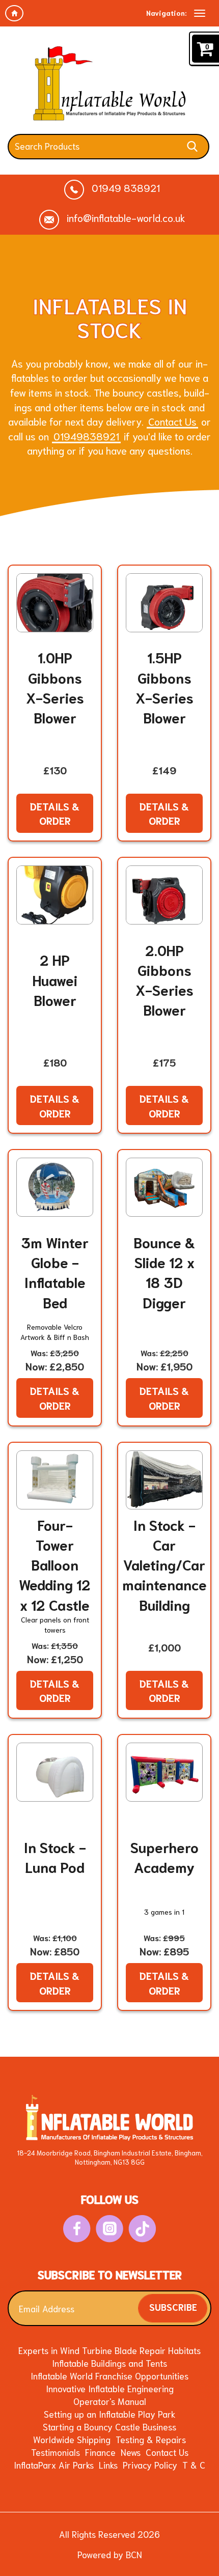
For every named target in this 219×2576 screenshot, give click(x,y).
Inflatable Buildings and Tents (109, 2363)
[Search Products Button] (192, 147)
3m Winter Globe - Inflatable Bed (55, 1272)
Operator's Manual (110, 2401)
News (131, 2452)
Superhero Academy (165, 1857)
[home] (14, 13)
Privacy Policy (150, 2465)
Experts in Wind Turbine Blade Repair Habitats (109, 2350)
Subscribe (173, 2306)
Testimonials (56, 2452)
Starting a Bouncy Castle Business (109, 2426)
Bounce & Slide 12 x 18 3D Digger (165, 1272)
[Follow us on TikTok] (142, 2229)
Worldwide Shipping (72, 2439)
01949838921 (86, 436)
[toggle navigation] (200, 13)
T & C (194, 2465)
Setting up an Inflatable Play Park (109, 2414)
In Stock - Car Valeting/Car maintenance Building (165, 1564)
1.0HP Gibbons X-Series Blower (55, 687)
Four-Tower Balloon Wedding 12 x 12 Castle (55, 1564)
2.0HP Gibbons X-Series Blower (165, 980)
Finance (100, 2452)
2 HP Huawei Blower (55, 979)
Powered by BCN (110, 2554)
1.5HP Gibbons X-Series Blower (165, 687)
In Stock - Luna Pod (55, 1857)
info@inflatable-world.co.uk (125, 218)
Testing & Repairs (151, 2439)
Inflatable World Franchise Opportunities (109, 2375)
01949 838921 (125, 188)
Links (108, 2465)
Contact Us (172, 421)
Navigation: (166, 13)
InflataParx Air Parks (54, 2465)
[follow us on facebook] (77, 2229)
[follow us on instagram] (109, 2229)
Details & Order (55, 813)
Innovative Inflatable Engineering (110, 2388)
